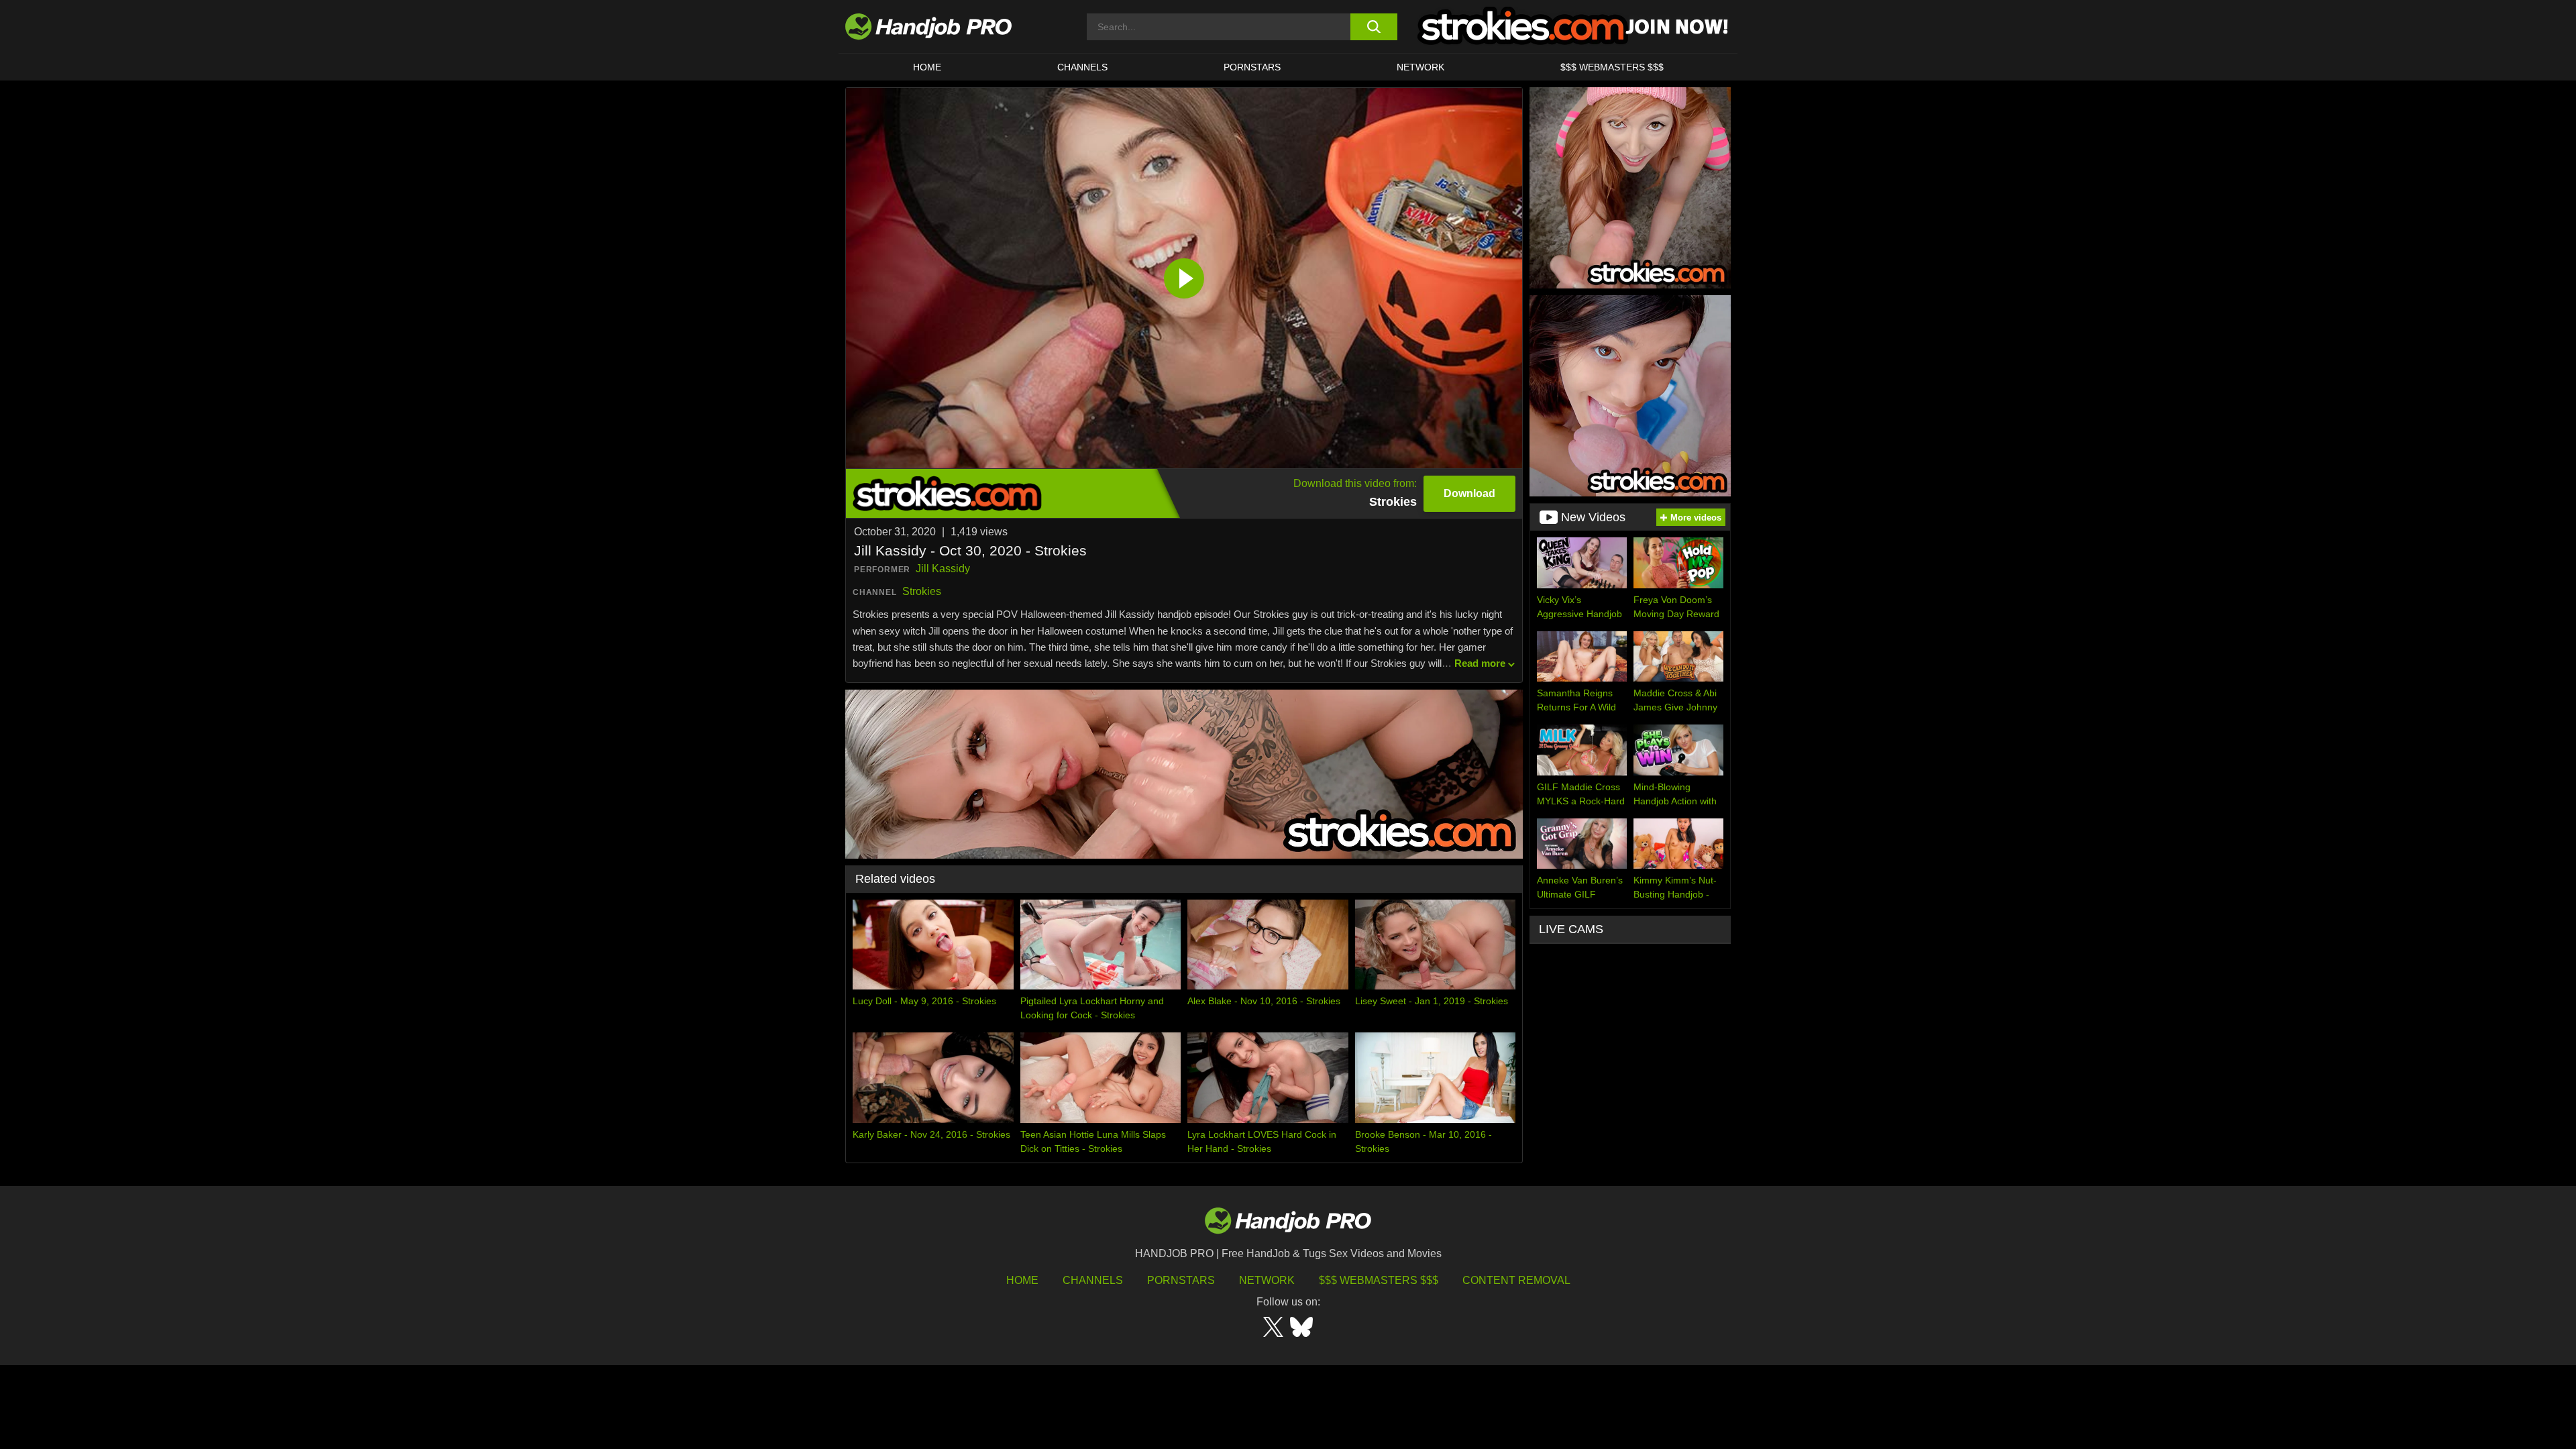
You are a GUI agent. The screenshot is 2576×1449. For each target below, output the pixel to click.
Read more (1480, 663)
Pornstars (1252, 67)
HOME (927, 67)
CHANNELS (1082, 67)
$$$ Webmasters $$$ (1379, 1280)
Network (1420, 67)
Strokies (922, 591)
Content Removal (1516, 1280)
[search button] (1374, 27)
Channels (1093, 1280)
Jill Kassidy (943, 569)
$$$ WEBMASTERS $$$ (1612, 67)
